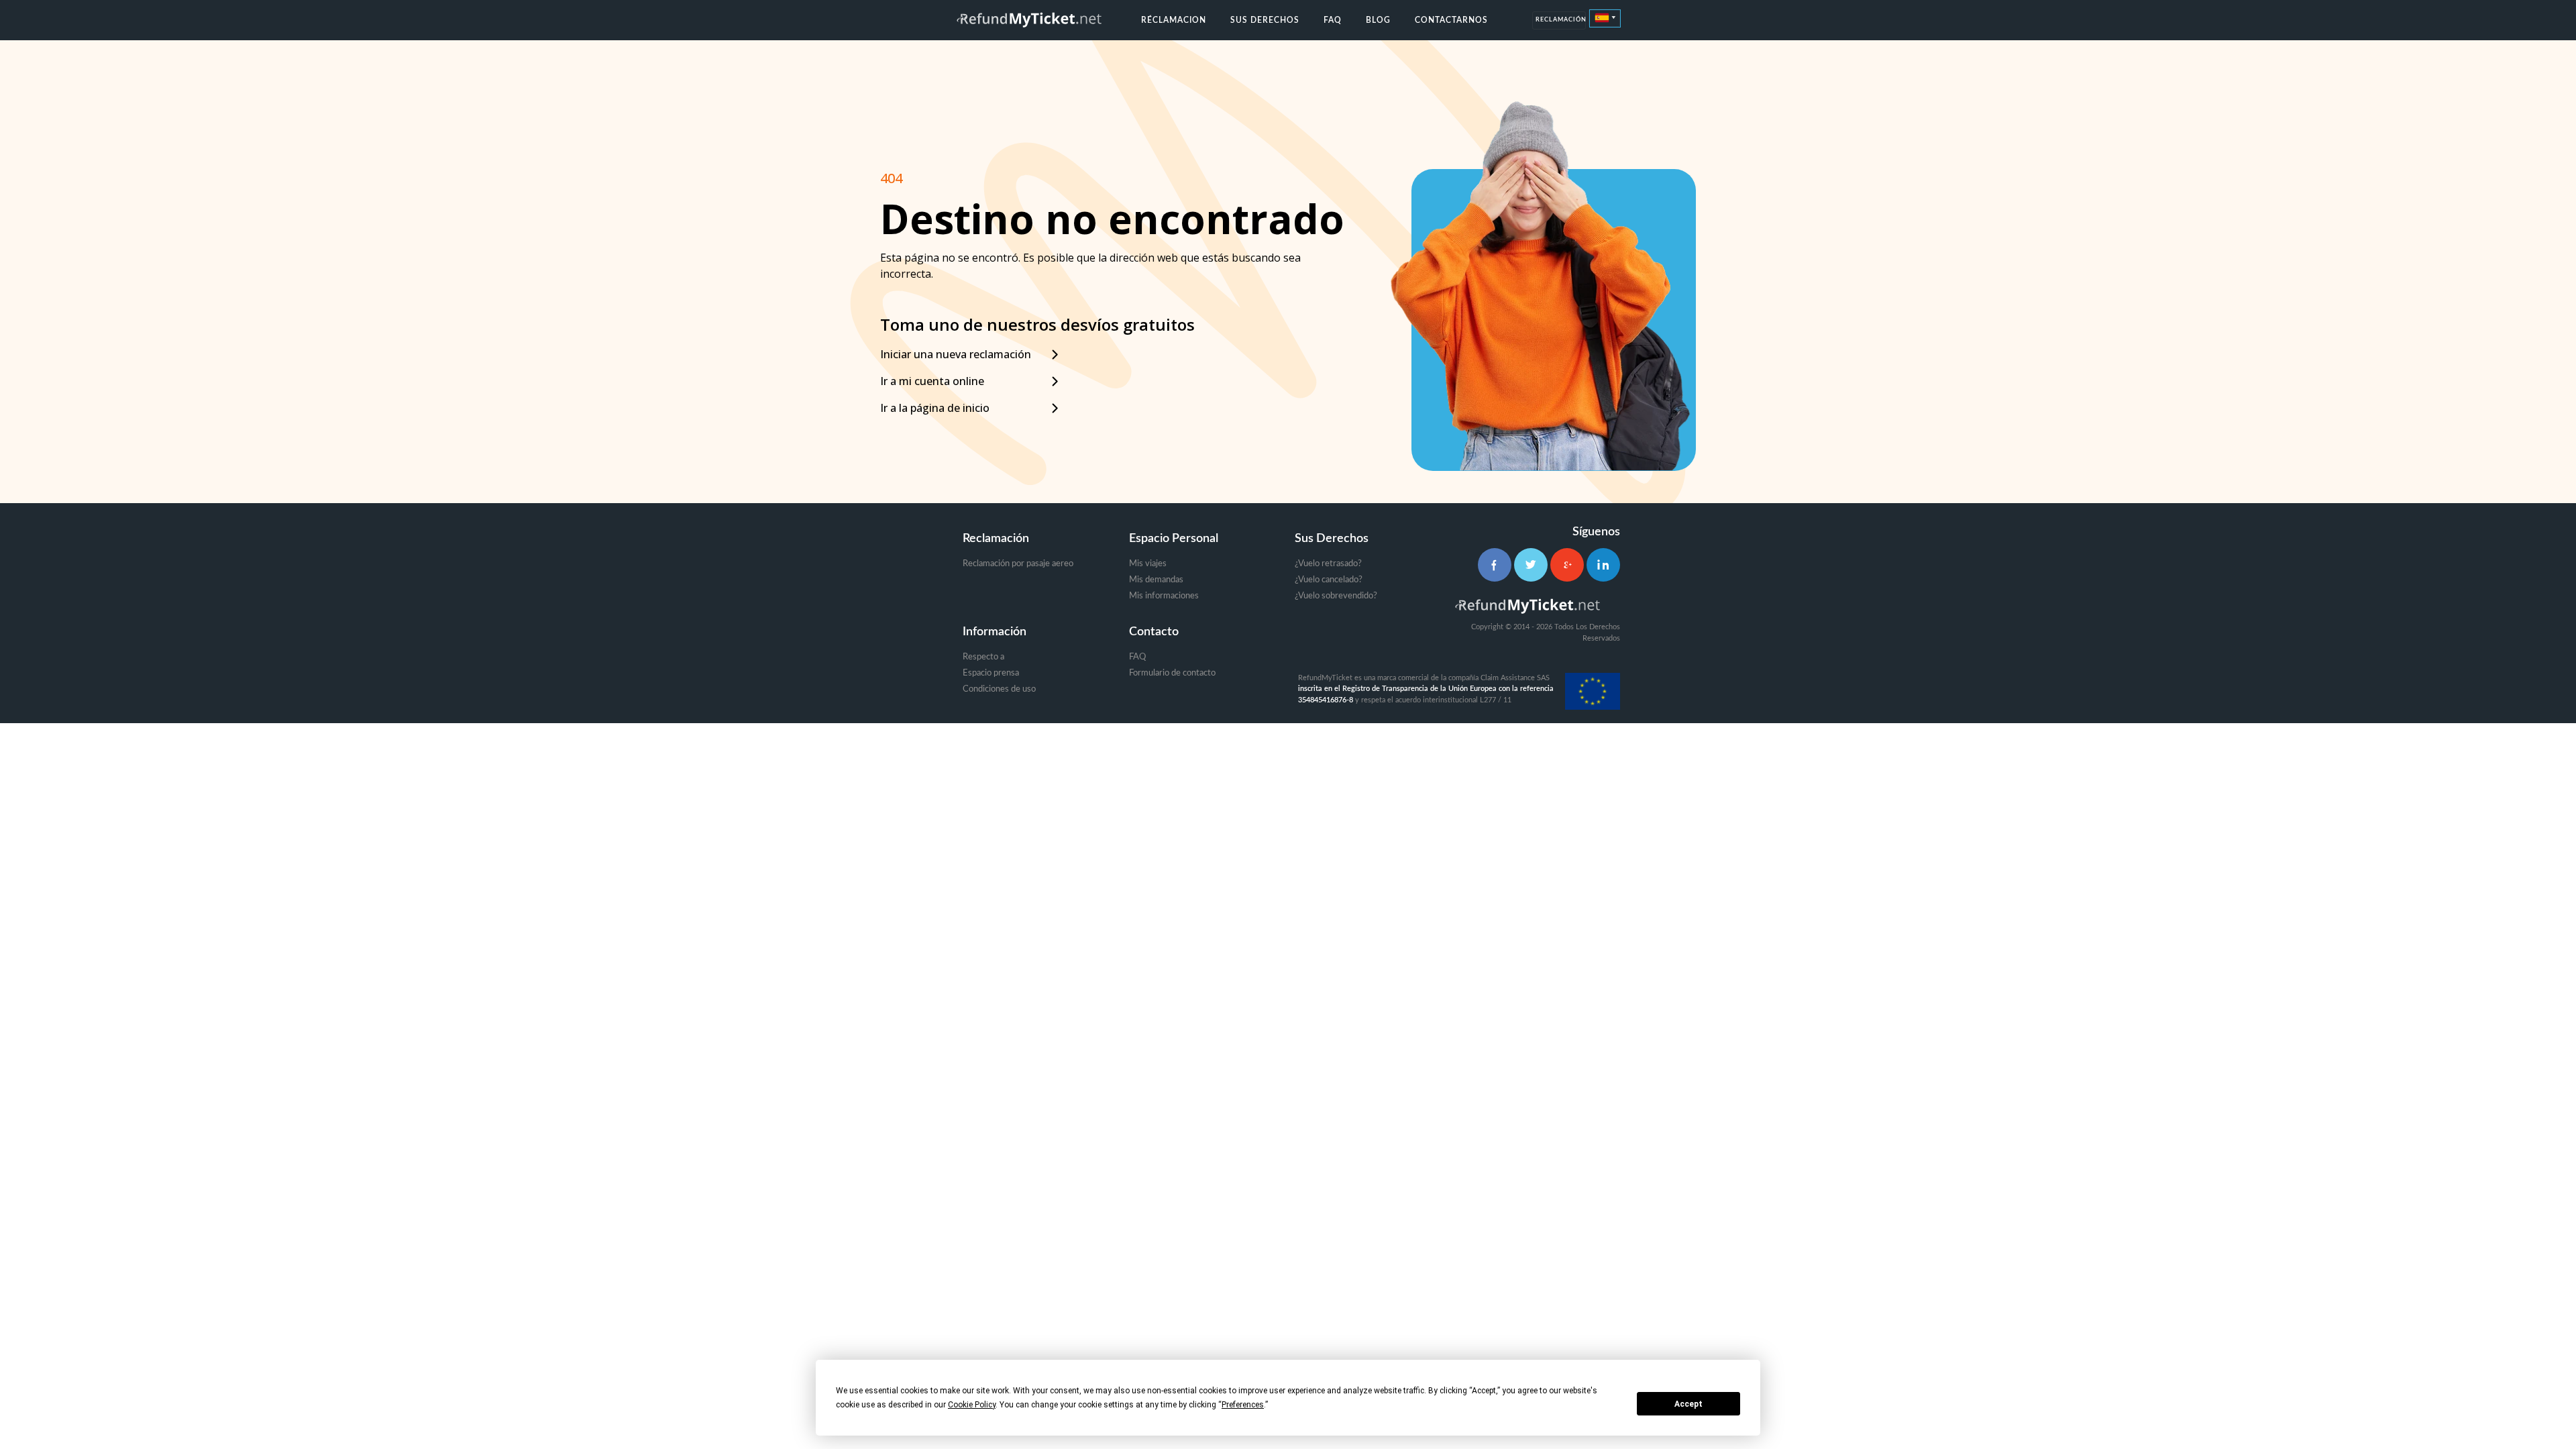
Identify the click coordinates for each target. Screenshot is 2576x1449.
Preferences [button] (1243, 1405)
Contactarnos (1451, 20)
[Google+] (1567, 565)
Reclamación (1561, 20)
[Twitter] (1531, 565)
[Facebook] (1495, 565)
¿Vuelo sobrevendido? (1336, 596)
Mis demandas (1156, 580)
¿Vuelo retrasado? (1328, 564)
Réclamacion (1174, 20)
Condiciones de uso (999, 689)
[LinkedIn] (1603, 565)
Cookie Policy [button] (972, 1405)
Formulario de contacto (1172, 673)
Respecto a (983, 657)
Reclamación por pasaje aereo (1018, 564)
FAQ (1333, 20)
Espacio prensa (991, 673)
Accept (1688, 1404)
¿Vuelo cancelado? (1329, 580)
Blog (1378, 20)
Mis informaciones (1164, 596)
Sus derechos (1265, 20)
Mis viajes (1148, 564)
